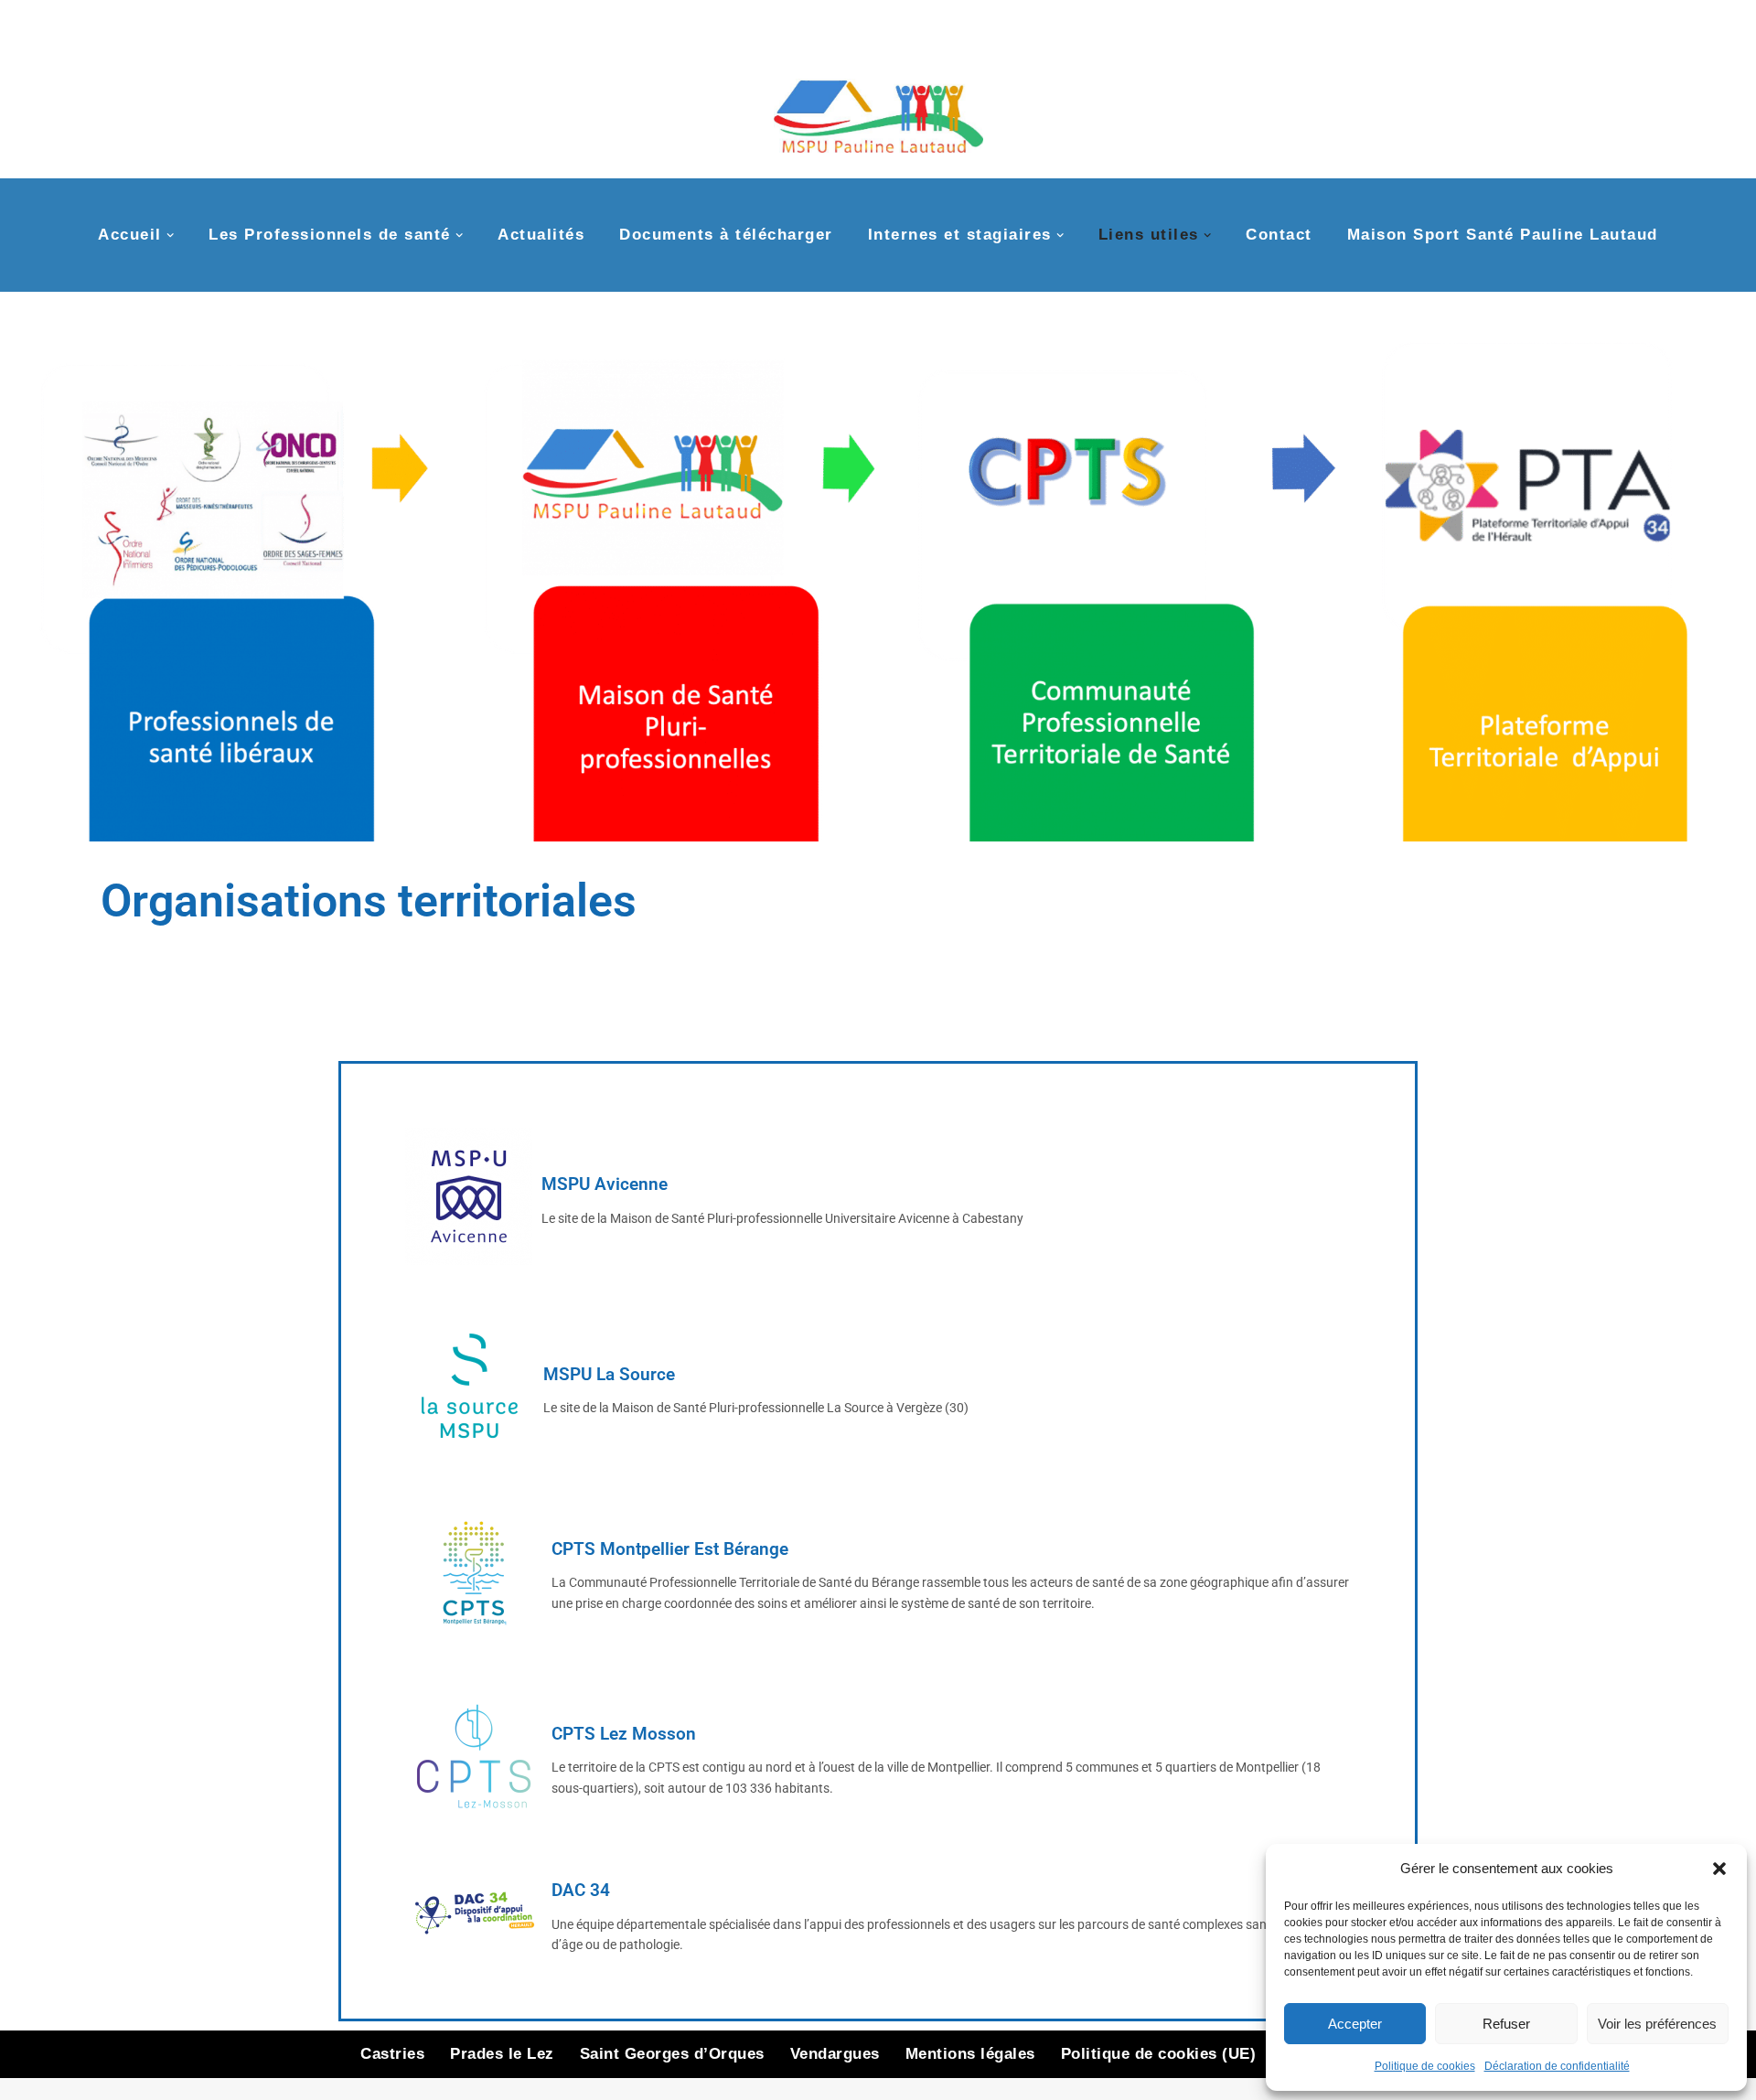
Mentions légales (970, 2054)
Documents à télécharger (726, 235)
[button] (1719, 1869)
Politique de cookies (1425, 2066)
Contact (1279, 235)
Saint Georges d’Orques (672, 2054)
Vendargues (835, 2054)
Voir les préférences (1657, 2024)
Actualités (541, 235)
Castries (392, 2054)
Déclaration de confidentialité (1557, 2066)
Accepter (1355, 2024)
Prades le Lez (502, 2054)
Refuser (1506, 2024)
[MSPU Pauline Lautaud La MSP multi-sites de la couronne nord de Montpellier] (878, 107)
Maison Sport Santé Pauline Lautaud (1503, 235)
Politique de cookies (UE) (1159, 2054)
